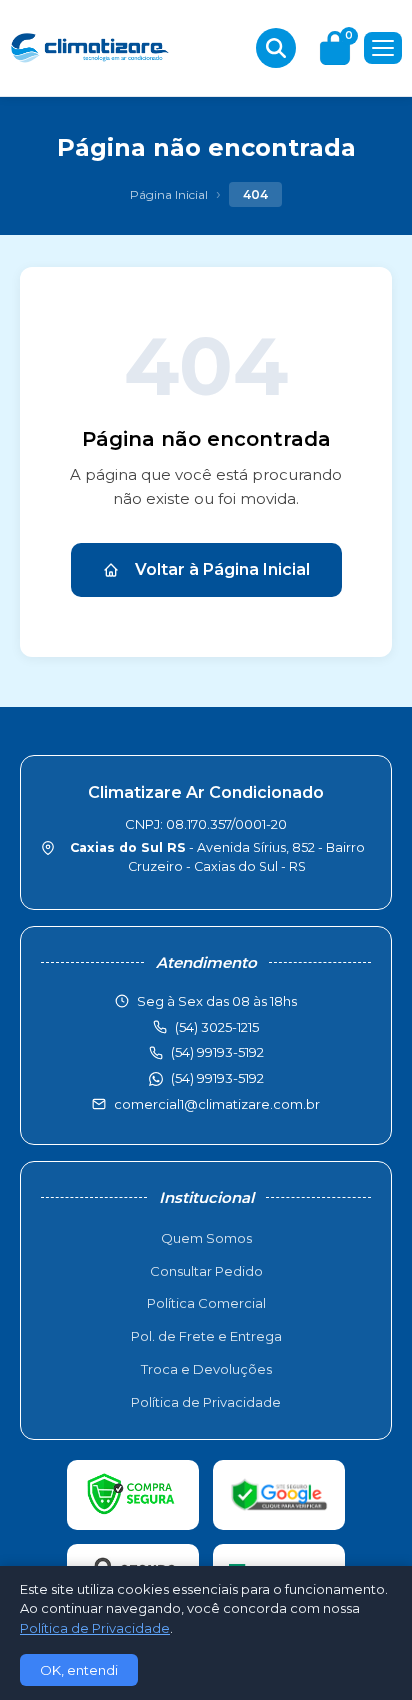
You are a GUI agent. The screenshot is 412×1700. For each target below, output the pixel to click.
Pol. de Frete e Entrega (206, 1336)
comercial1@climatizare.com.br (217, 1104)
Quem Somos (206, 1238)
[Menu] (383, 48)
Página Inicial (169, 194)
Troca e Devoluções (206, 1369)
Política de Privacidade (206, 1402)
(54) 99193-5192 (217, 1078)
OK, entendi (79, 1670)
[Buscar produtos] (276, 48)
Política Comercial (206, 1303)
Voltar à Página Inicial (222, 569)
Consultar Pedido (206, 1271)
